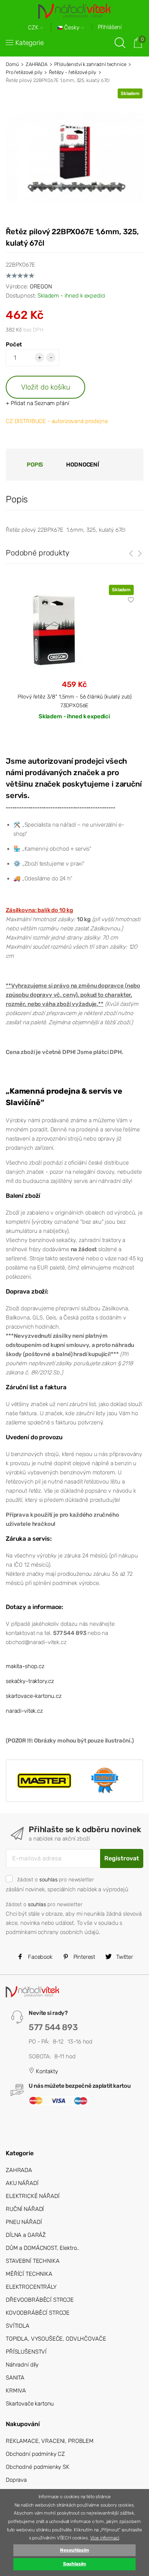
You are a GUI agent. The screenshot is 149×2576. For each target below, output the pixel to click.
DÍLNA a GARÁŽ (26, 2235)
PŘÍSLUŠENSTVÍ (26, 2352)
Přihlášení (110, 27)
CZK (34, 28)
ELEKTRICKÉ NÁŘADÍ (32, 2196)
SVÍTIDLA (18, 2326)
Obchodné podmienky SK (38, 2467)
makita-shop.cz (25, 1666)
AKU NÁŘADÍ (22, 2183)
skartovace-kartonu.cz (34, 1696)
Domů (12, 64)
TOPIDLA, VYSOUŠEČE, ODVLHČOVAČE (56, 2339)
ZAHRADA (36, 64)
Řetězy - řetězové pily (73, 72)
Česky (72, 28)
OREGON (41, 286)
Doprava (16, 2480)
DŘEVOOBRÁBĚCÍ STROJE (40, 2300)
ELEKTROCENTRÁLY (31, 2287)
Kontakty (46, 2071)
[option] (74, 659)
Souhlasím (75, 2564)
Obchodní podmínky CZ (35, 2454)
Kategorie (30, 43)
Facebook (39, 1957)
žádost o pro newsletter (55, 1879)
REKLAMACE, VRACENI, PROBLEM (50, 2441)
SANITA (15, 2378)
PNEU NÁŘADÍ (24, 2222)
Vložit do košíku (46, 387)
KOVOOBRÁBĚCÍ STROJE (38, 2313)
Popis (35, 465)
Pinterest (84, 1957)
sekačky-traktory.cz (30, 1681)
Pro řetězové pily (24, 72)
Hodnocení (83, 465)
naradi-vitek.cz (24, 1711)
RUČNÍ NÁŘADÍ (25, 2209)
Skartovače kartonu (30, 2404)
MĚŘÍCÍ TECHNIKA (29, 2274)
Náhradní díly (22, 2365)
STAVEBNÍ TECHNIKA (32, 2261)
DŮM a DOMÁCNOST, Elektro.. (43, 2248)
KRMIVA (16, 2391)
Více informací (105, 2538)
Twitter (124, 1957)
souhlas (49, 1879)
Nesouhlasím (74, 2550)
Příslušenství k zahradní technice (90, 64)
